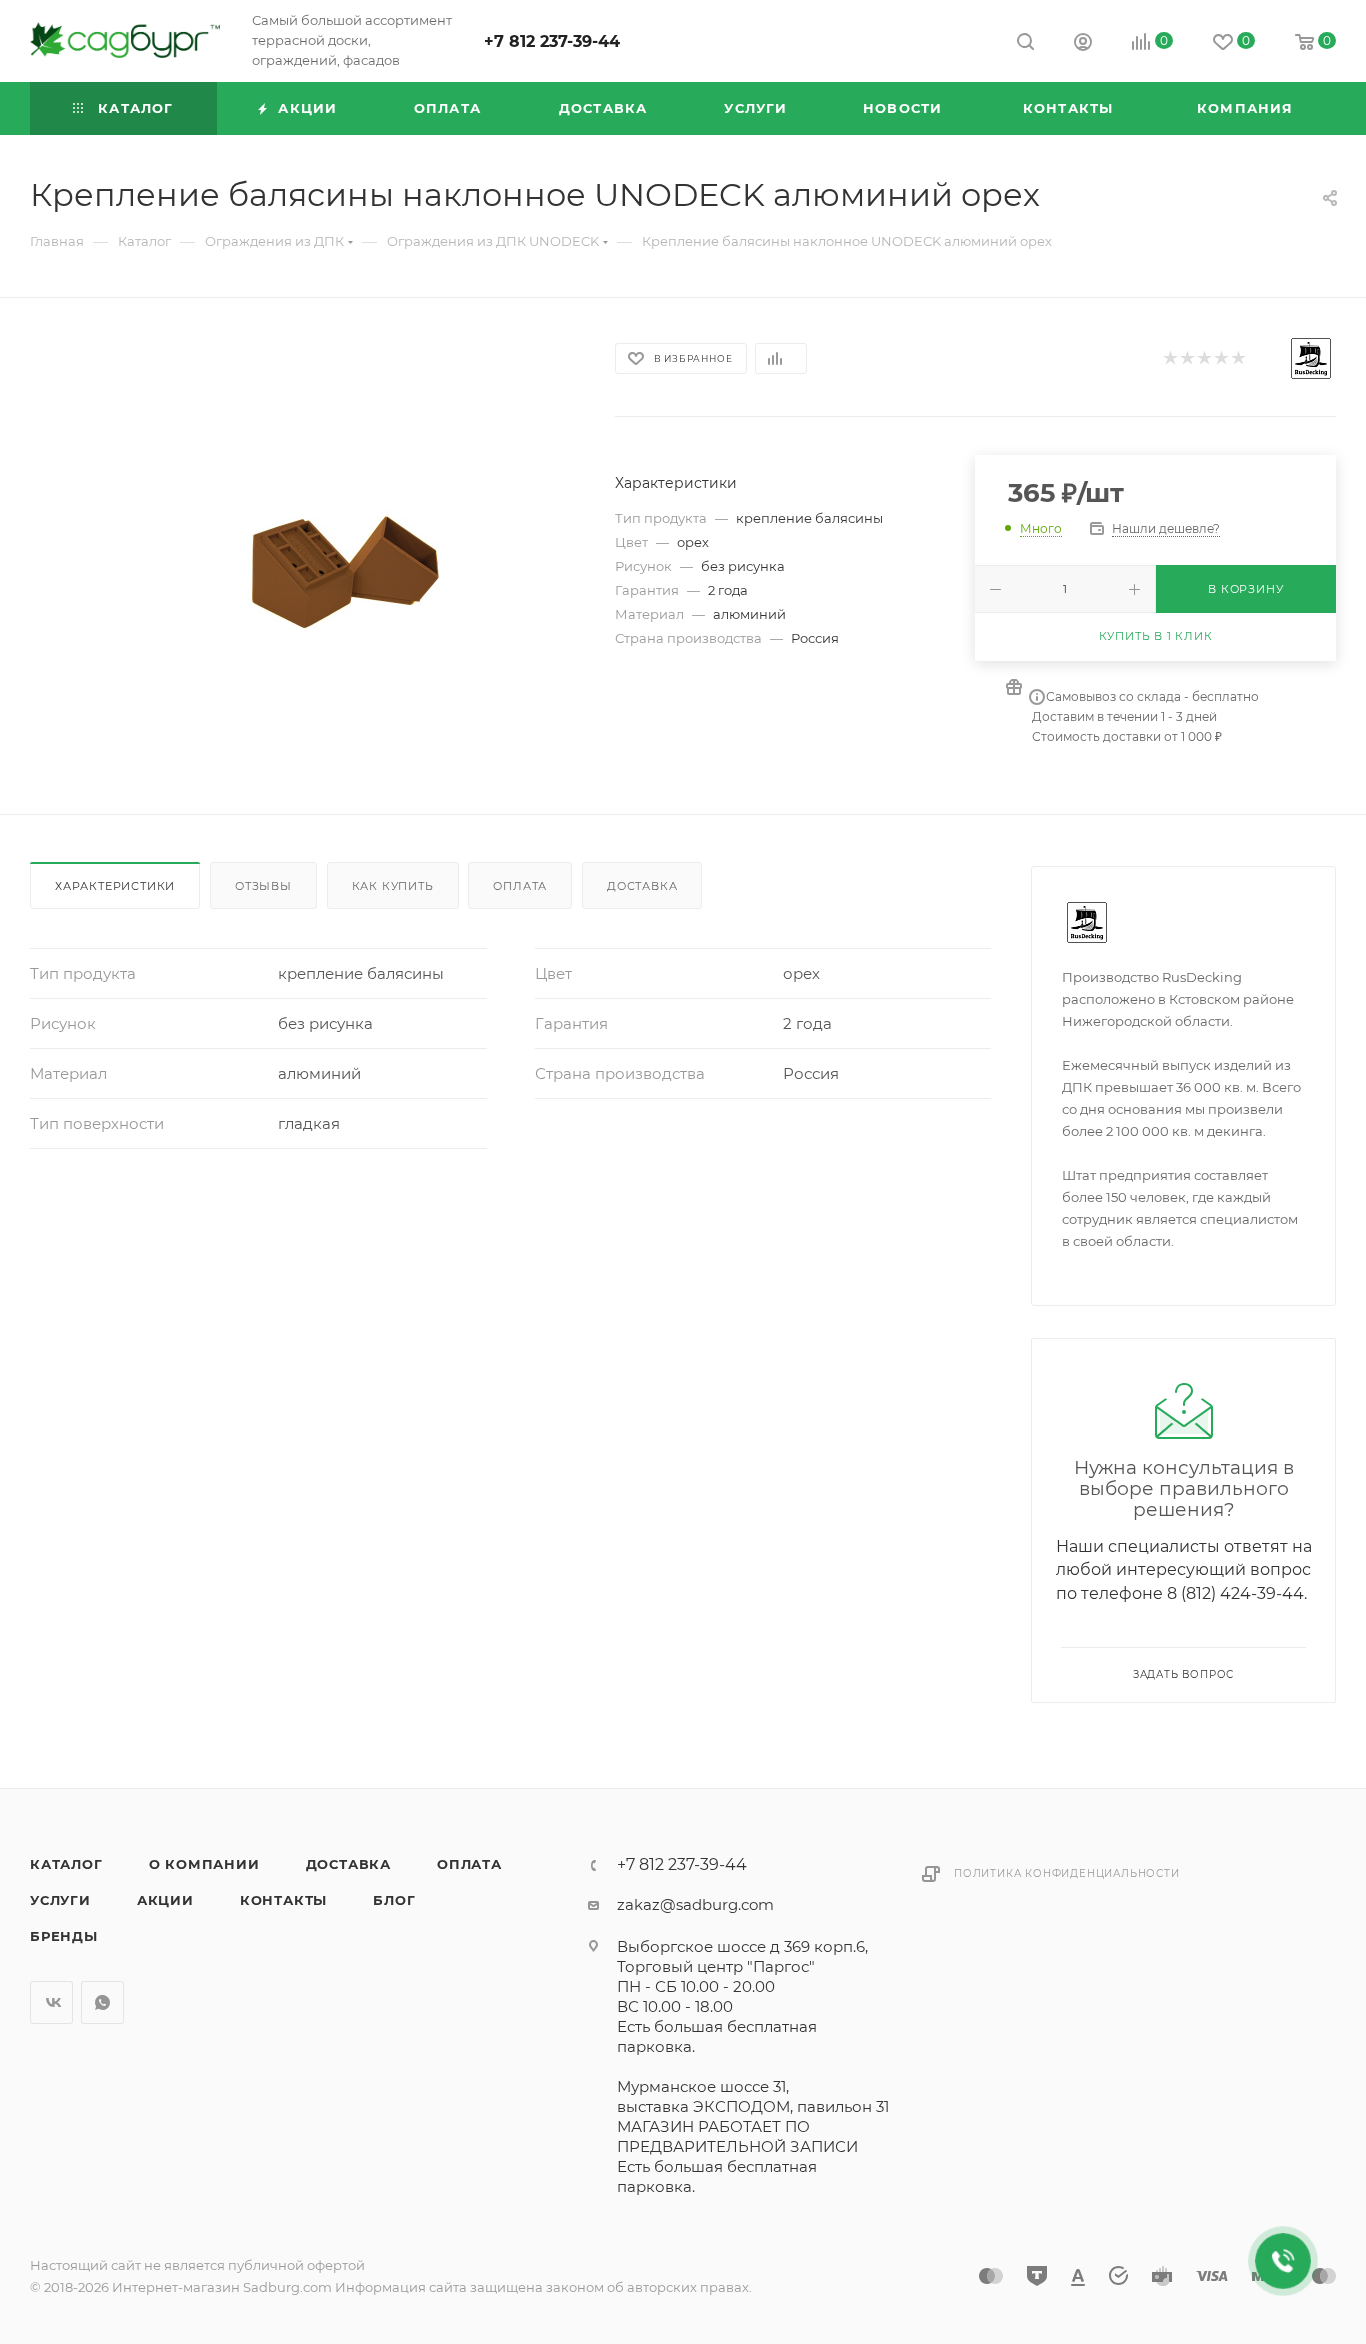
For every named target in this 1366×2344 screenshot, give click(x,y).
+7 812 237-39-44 (552, 41)
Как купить (393, 886)
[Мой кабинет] (1083, 44)
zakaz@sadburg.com (695, 1904)
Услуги (60, 1900)
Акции (165, 1900)
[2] (1186, 359)
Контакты (283, 1900)
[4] (1220, 359)
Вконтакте (51, 2002)
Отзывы (263, 886)
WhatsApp (102, 2002)
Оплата (520, 886)
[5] (1237, 359)
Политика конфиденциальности (1067, 1873)
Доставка (642, 886)
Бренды (64, 1936)
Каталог (66, 1864)
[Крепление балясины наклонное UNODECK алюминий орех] (304, 556)
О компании (204, 1864)
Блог (394, 1900)
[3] (1203, 359)
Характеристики (115, 886)
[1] (1169, 359)
